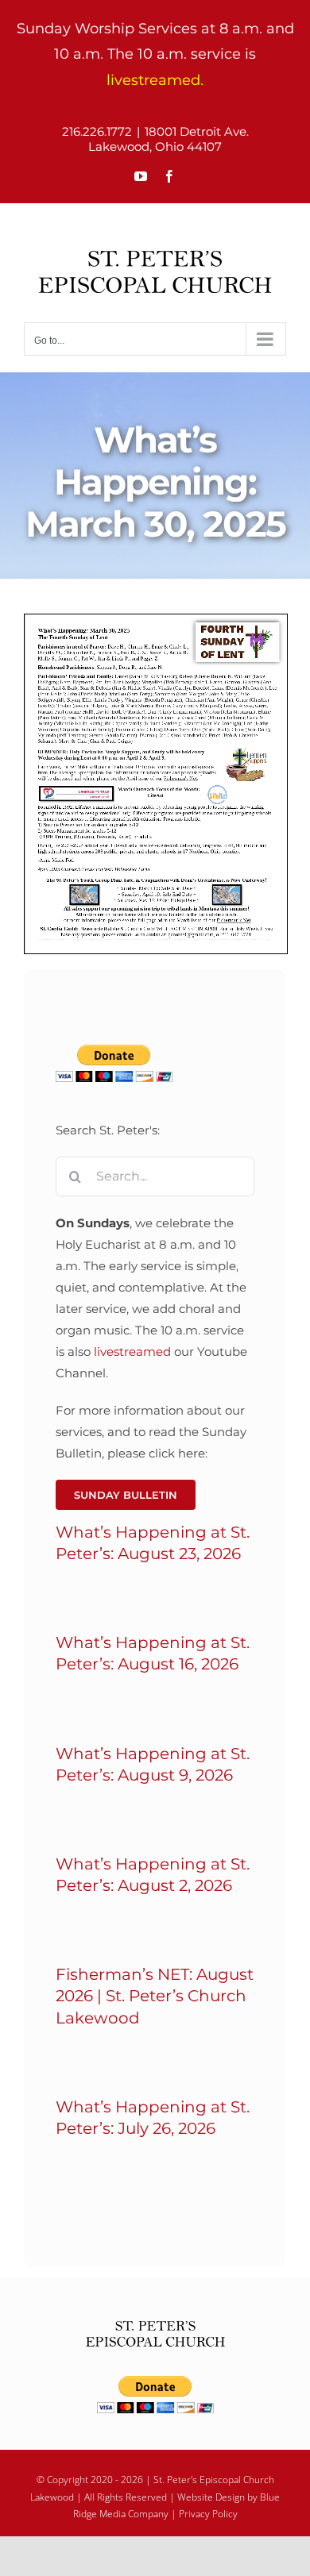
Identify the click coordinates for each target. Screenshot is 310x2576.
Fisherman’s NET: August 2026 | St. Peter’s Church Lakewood (155, 1996)
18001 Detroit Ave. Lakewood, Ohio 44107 (169, 139)
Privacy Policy (208, 2514)
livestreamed (132, 1352)
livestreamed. (155, 80)
